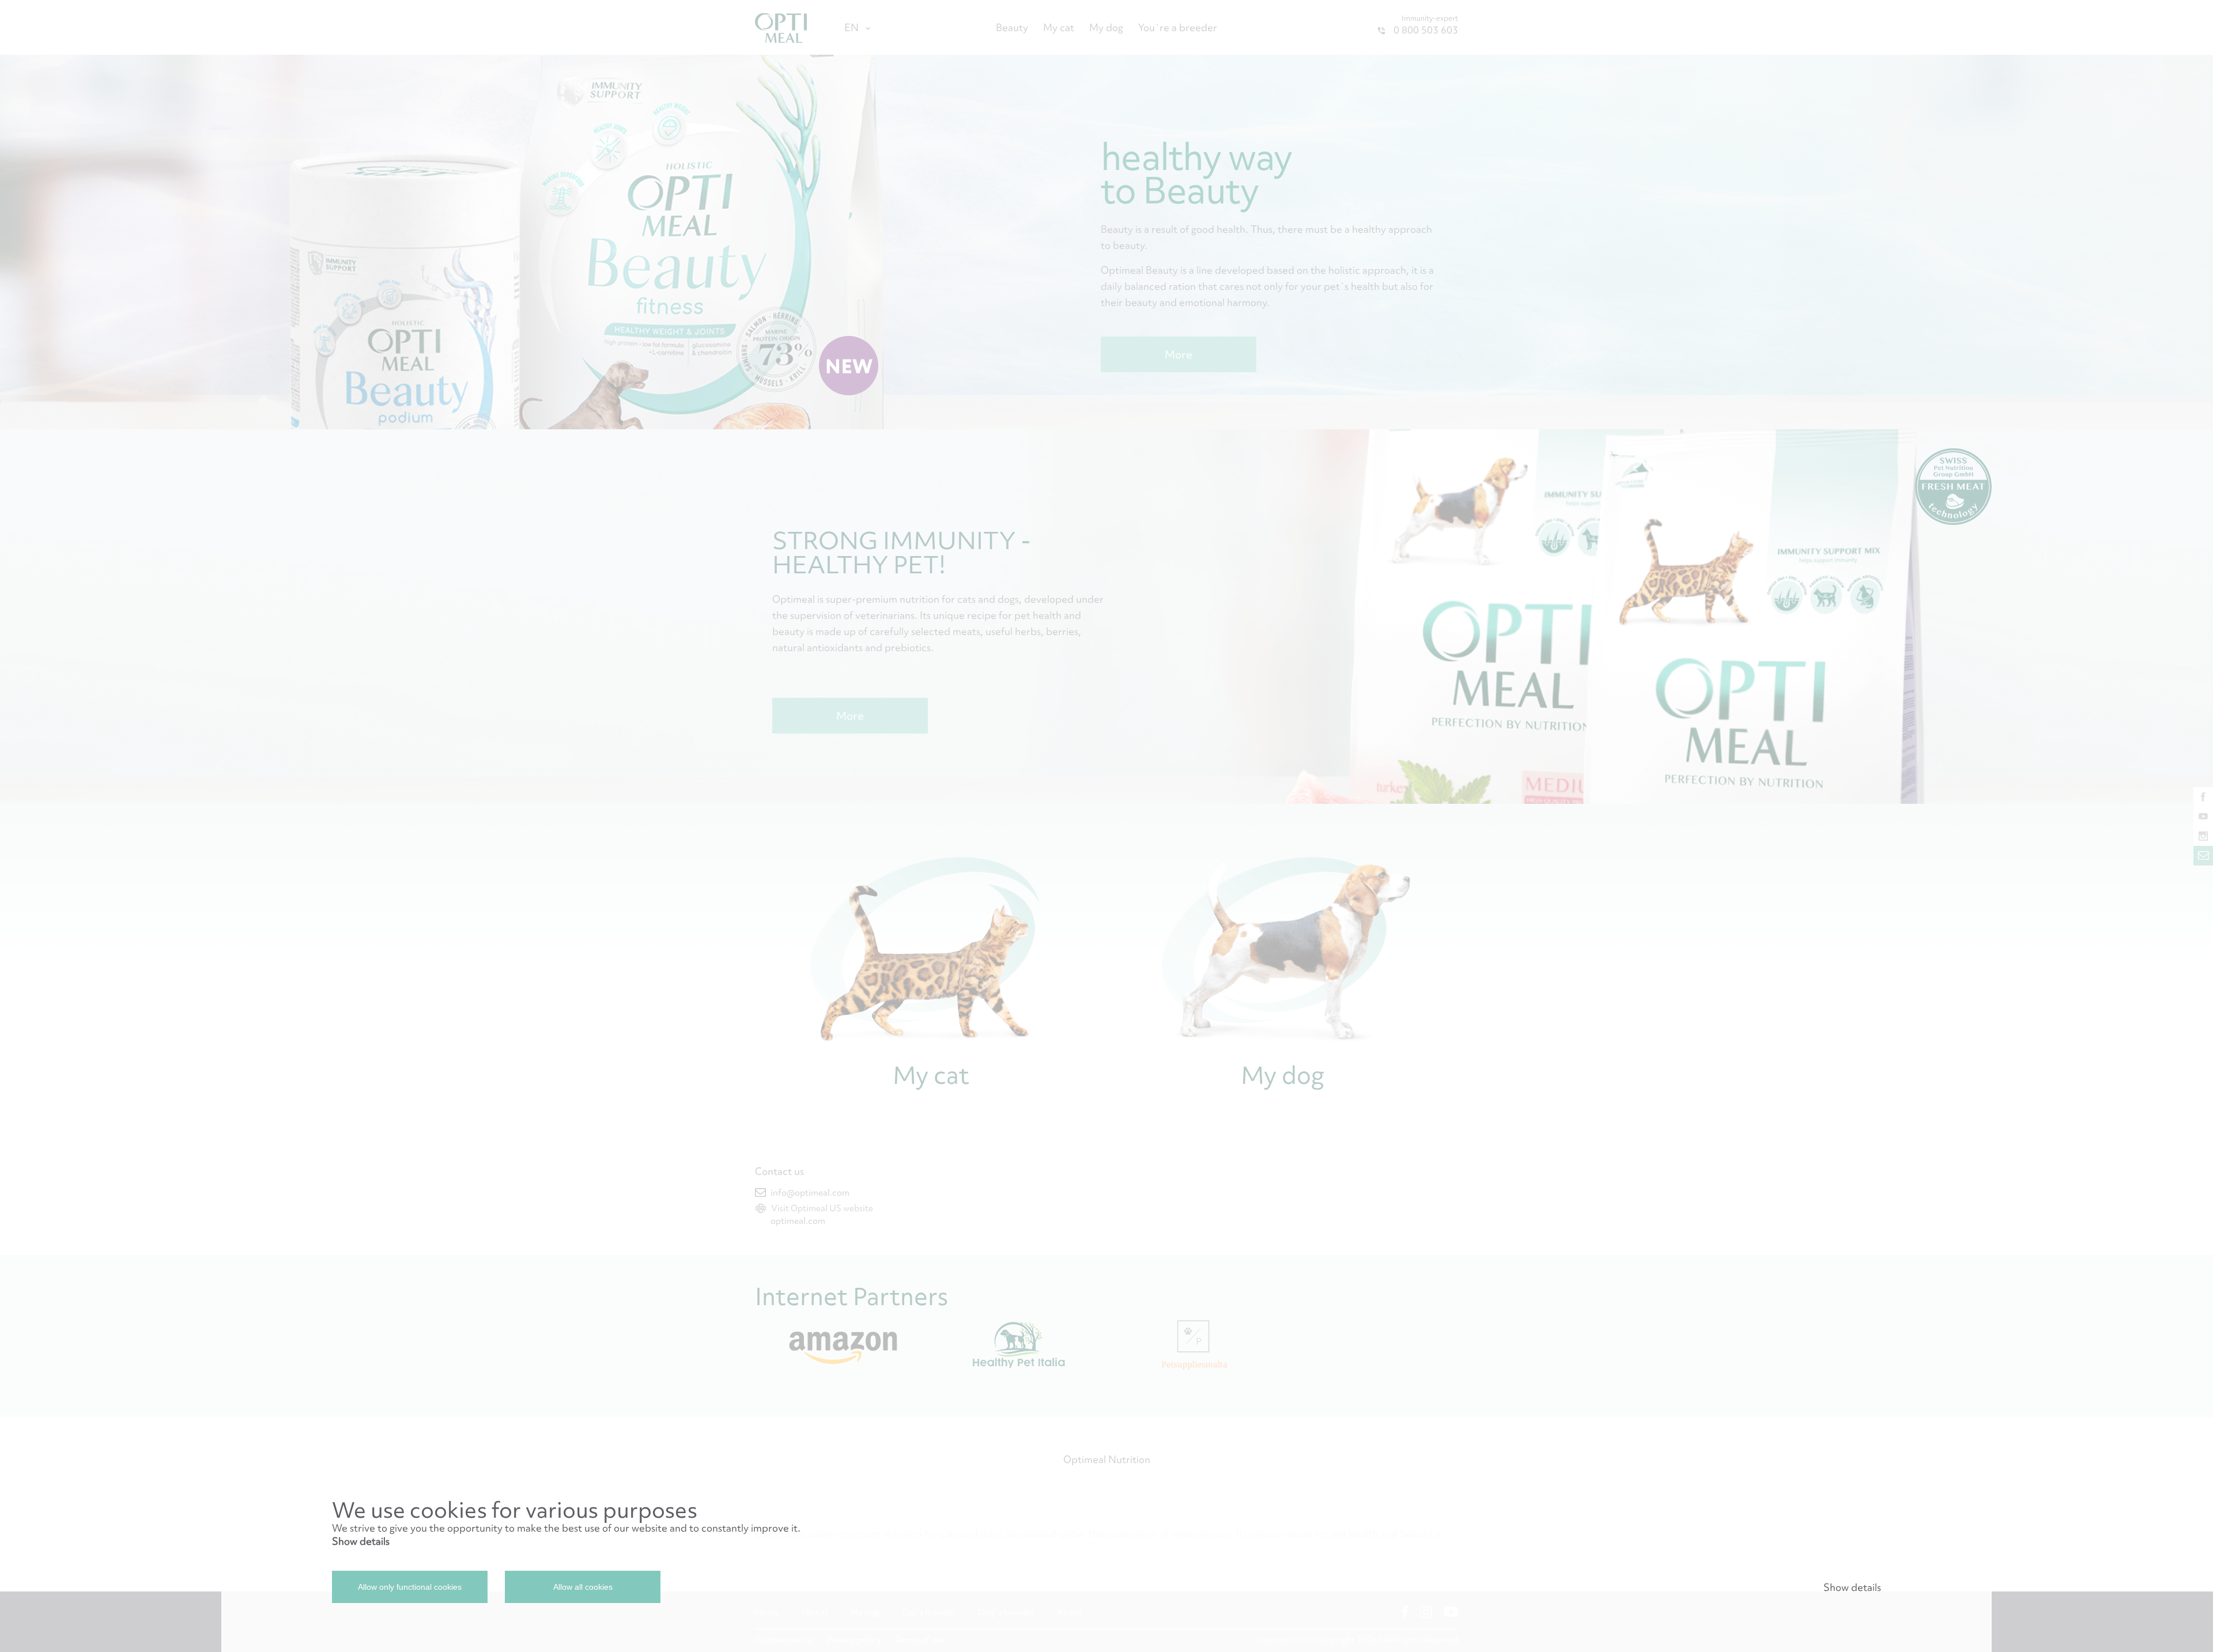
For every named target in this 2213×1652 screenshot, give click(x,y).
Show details (361, 1541)
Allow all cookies (583, 1587)
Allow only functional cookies (410, 1587)
